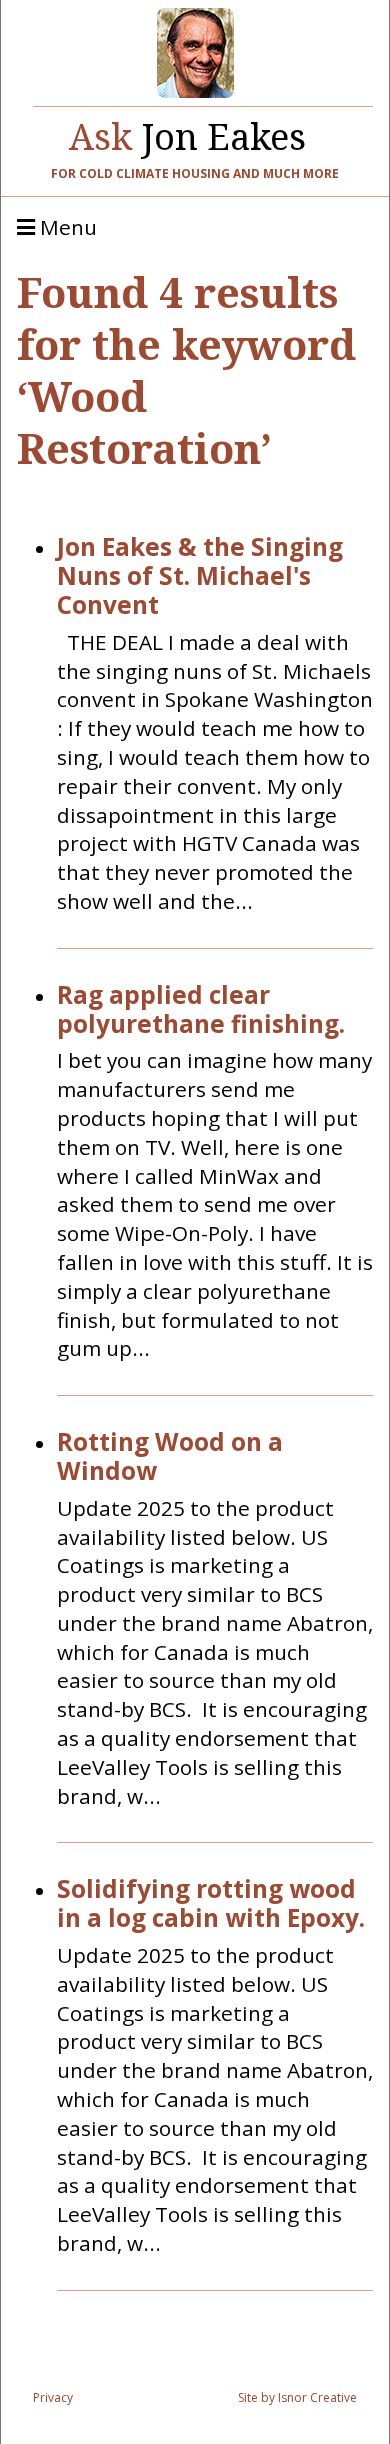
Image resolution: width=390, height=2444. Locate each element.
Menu (66, 228)
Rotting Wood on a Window (170, 1457)
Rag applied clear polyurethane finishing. (201, 1010)
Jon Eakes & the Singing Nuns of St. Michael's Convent (200, 576)
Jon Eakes (187, 132)
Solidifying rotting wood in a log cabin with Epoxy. (211, 1904)
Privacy (53, 2397)
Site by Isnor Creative (297, 2397)
